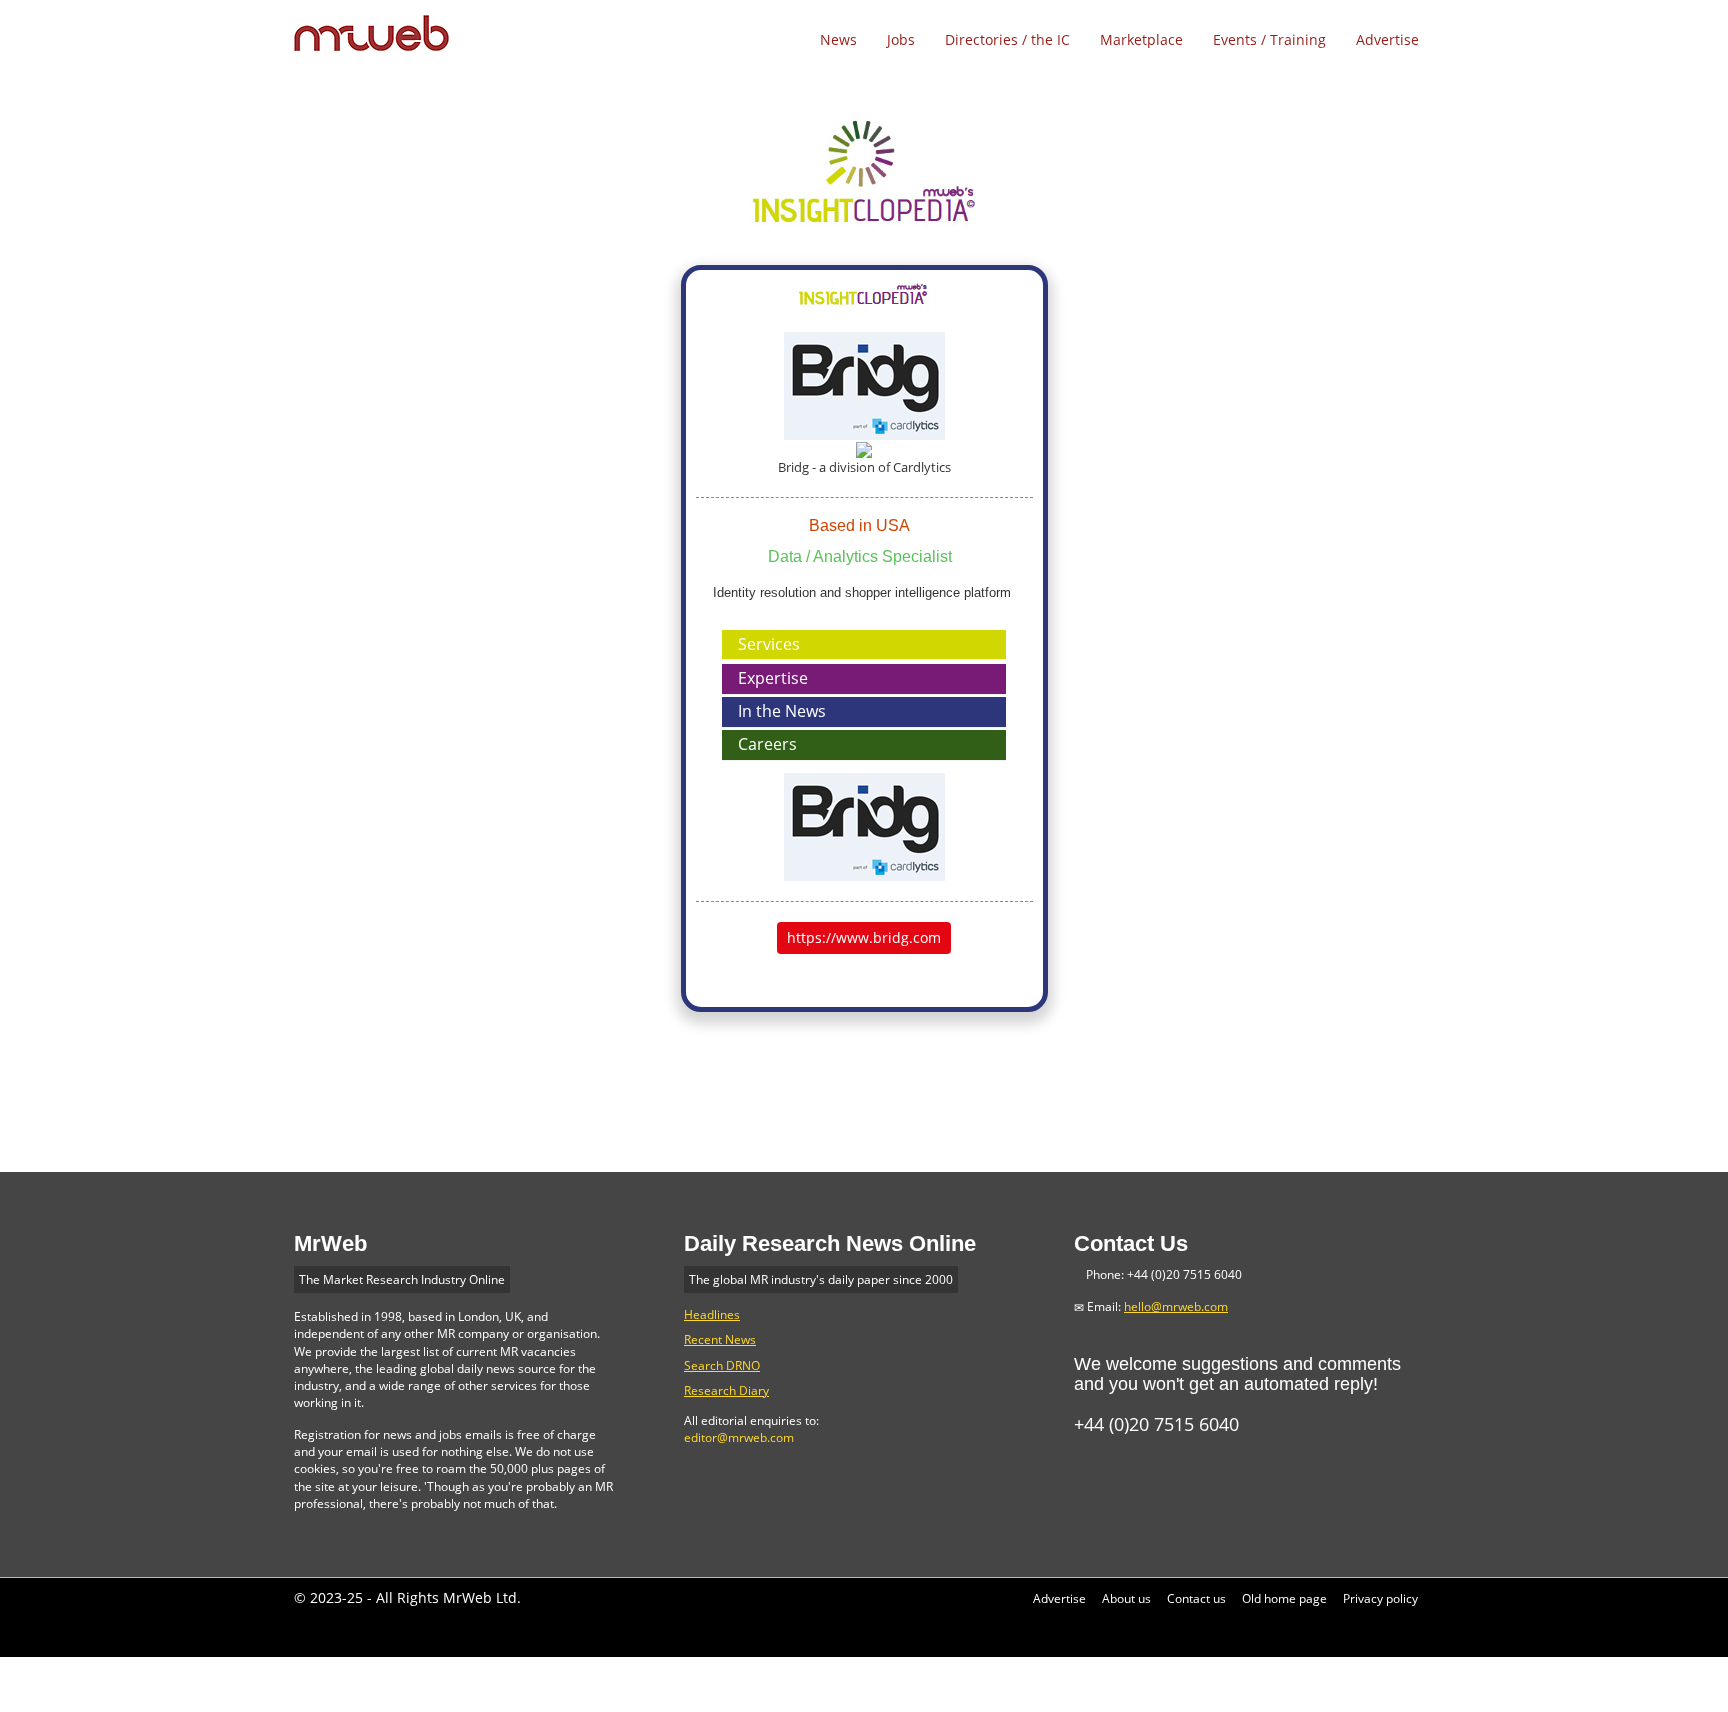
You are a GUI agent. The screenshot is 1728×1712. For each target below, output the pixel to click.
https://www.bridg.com (864, 937)
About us (1126, 1598)
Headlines (712, 1314)
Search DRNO (722, 1365)
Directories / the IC (1007, 39)
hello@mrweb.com (1176, 1306)
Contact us (1196, 1598)
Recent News (720, 1339)
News (838, 39)
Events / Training (1269, 39)
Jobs (901, 39)
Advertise (1387, 39)
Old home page (1284, 1598)
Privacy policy (1380, 1598)
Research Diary (726, 1390)
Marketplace (1141, 39)
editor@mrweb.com (739, 1437)
